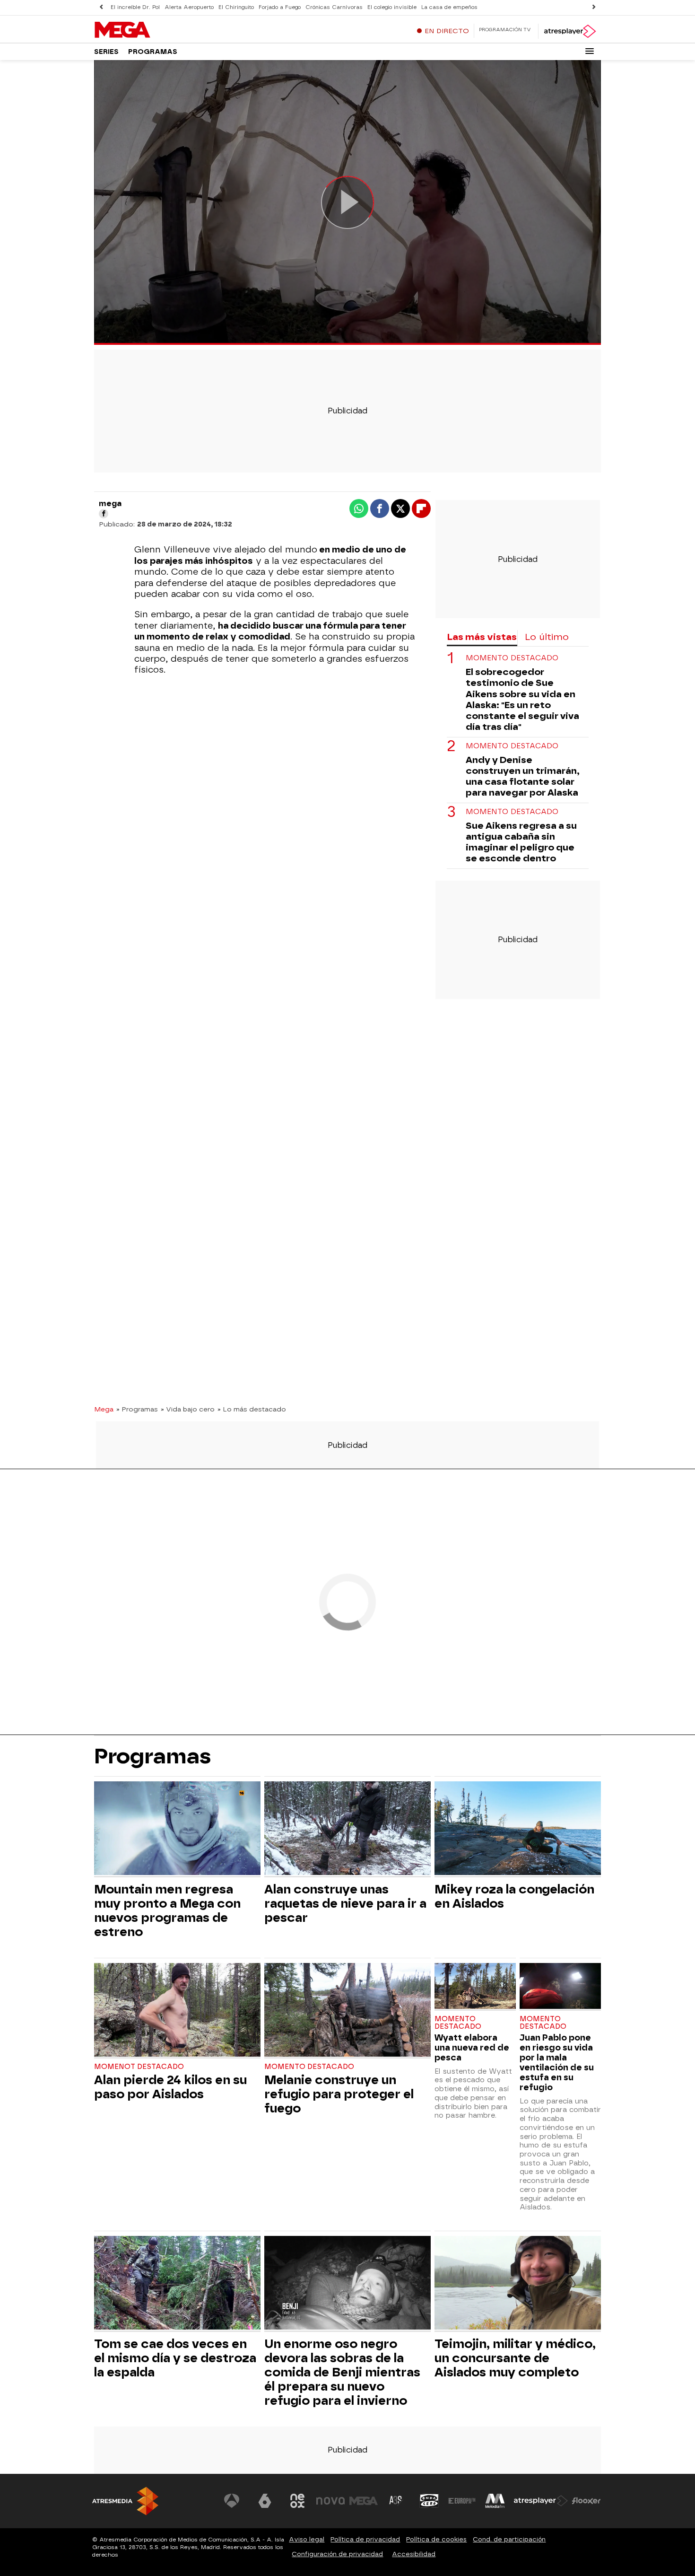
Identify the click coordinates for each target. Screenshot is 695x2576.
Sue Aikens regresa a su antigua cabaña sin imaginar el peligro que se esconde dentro (521, 841)
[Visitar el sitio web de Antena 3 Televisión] (232, 2501)
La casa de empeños (449, 7)
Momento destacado (512, 658)
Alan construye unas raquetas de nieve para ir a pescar (345, 1903)
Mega (104, 1409)
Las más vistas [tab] (482, 637)
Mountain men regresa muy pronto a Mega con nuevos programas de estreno (167, 1910)
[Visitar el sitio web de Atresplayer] (541, 2501)
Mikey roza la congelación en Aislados (514, 1896)
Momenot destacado (139, 2067)
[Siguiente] (594, 7)
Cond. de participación (509, 2539)
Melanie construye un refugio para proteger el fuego (339, 2094)
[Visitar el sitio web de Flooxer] (586, 2501)
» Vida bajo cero (188, 1409)
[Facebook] (104, 514)
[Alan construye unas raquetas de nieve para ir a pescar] (347, 1829)
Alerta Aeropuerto (189, 7)
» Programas (137, 1409)
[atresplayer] (569, 31)
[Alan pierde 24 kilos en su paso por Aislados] (177, 2011)
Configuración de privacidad (337, 2554)
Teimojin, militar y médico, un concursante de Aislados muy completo (515, 2358)
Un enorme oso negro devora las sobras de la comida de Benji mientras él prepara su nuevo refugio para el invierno (342, 2372)
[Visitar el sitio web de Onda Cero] (429, 2501)
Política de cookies (436, 2539)
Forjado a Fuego (280, 7)
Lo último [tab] (547, 637)
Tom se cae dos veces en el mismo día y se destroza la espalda (175, 2358)
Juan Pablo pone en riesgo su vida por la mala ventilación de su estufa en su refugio (557, 2062)
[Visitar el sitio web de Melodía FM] (495, 2501)
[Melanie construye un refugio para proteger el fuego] (347, 2011)
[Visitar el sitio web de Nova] (330, 2501)
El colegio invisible (392, 7)
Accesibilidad (414, 2554)
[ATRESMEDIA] (125, 2501)
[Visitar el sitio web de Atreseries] (396, 2501)
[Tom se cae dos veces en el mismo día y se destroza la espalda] (177, 2284)
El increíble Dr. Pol (135, 7)
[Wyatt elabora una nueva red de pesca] (475, 1987)
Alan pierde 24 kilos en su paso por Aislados (170, 2087)
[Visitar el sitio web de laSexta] (265, 2501)
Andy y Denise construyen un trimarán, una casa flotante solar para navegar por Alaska (523, 776)
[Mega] (153, 30)
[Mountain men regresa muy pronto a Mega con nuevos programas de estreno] (177, 1829)
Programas (153, 52)
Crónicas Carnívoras (334, 7)
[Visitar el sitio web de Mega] (364, 2501)
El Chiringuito (236, 7)
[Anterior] (101, 7)
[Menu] (590, 51)
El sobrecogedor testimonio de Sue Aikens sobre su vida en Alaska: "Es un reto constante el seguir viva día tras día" (522, 699)
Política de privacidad (365, 2539)
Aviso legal (307, 2539)
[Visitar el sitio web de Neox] (297, 2501)
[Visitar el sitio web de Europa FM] (462, 2501)
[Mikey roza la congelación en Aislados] (518, 1829)
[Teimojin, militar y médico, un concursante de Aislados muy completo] (518, 2284)
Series (106, 52)
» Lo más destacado (252, 1409)
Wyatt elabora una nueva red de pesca (472, 2047)
